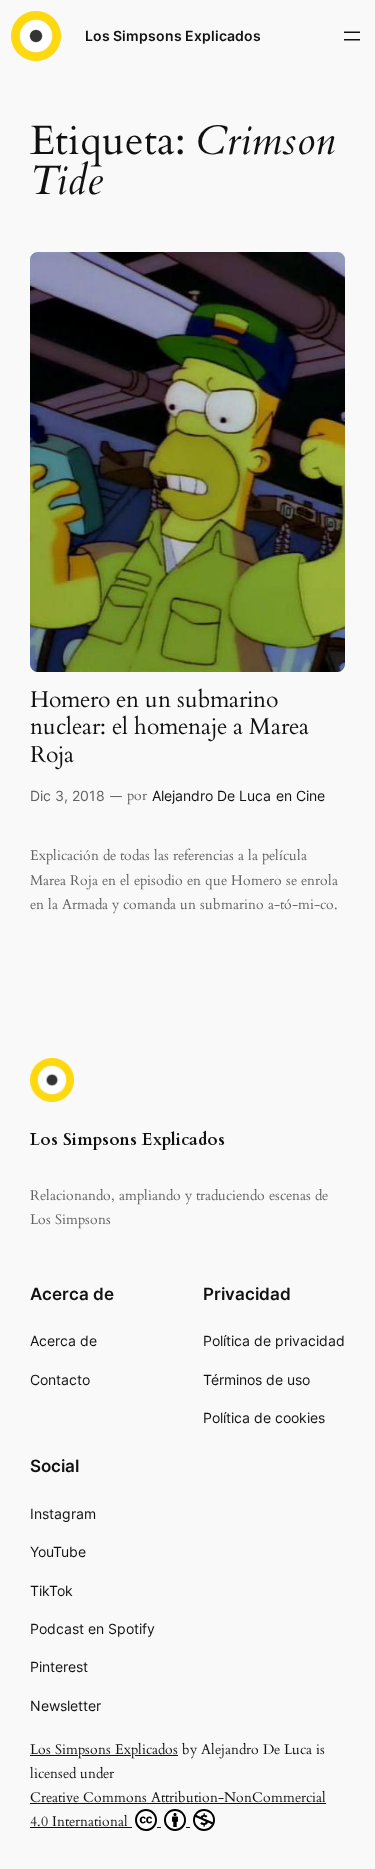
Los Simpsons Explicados (173, 35)
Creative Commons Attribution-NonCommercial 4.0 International (178, 1810)
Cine (310, 795)
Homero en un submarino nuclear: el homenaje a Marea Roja (169, 728)
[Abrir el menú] (352, 36)
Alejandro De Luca (211, 795)
